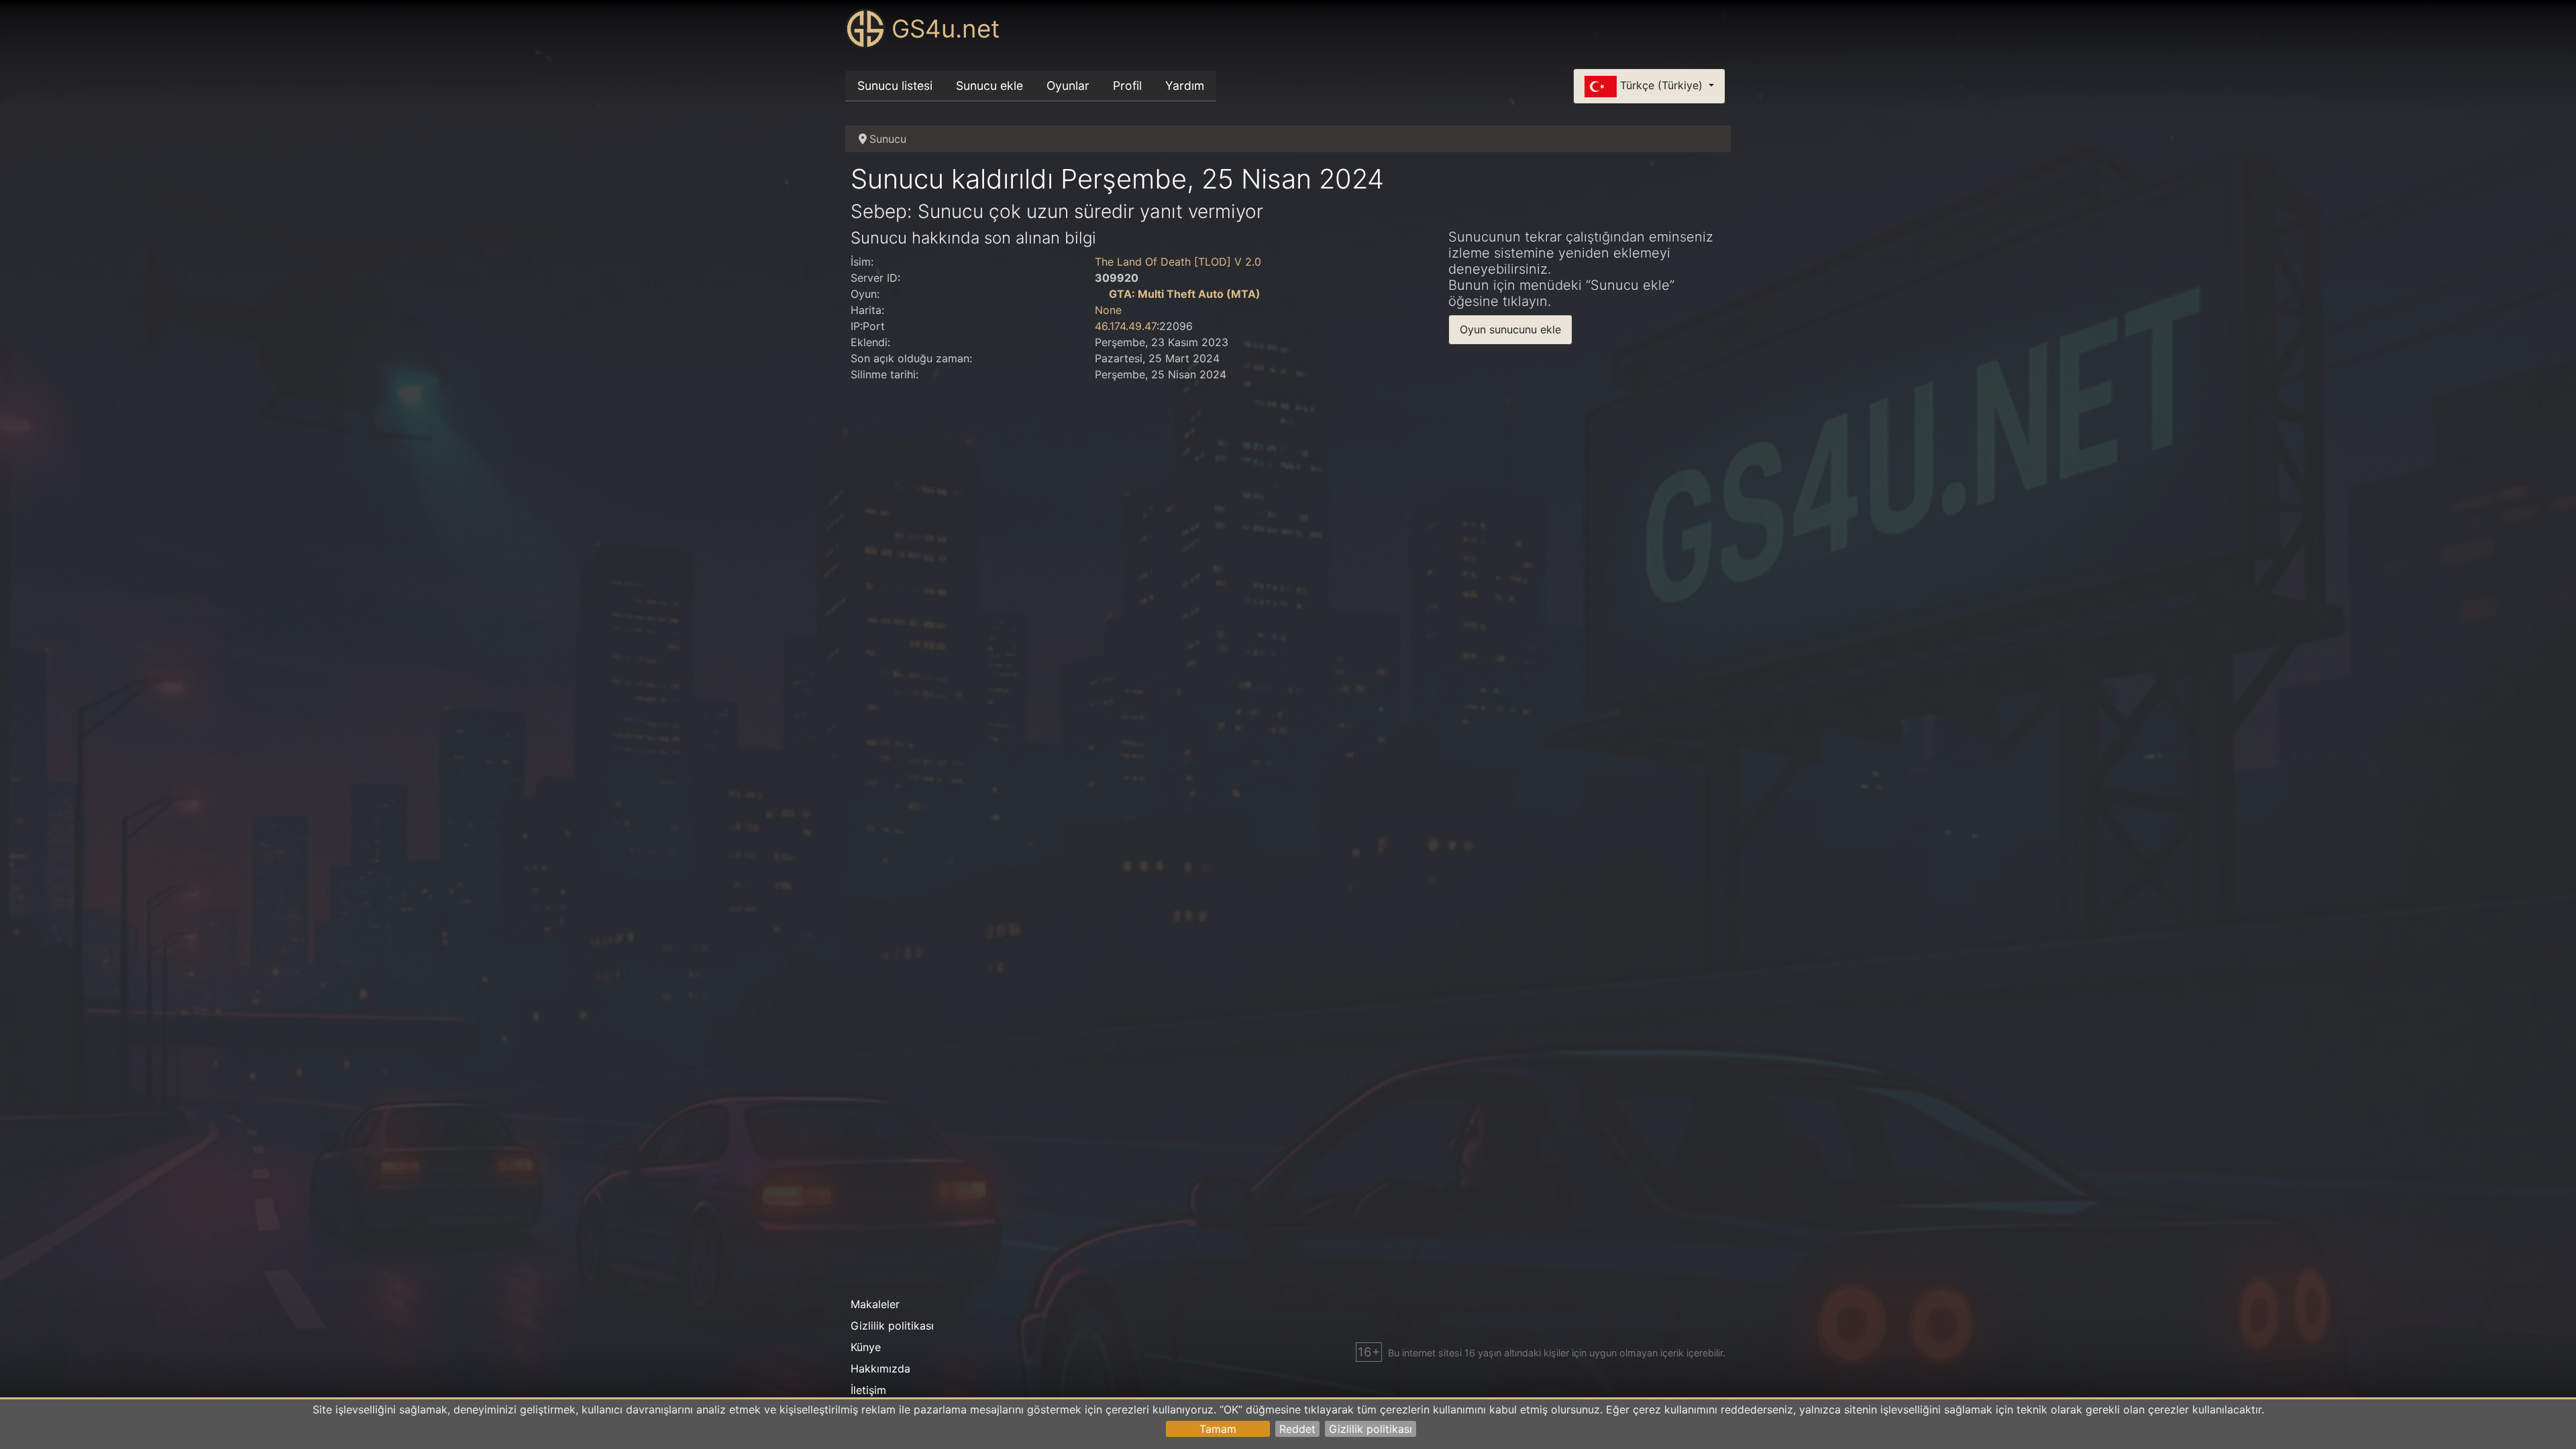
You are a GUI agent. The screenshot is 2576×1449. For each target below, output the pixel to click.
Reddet (1297, 1429)
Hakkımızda (880, 1368)
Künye (866, 1347)
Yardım (1185, 86)
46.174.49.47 (1126, 326)
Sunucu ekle (989, 86)
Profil (1127, 86)
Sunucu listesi (895, 86)
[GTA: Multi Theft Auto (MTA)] (1100, 294)
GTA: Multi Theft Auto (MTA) (1185, 294)
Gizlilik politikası (1371, 1429)
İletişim (868, 1390)
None (1108, 310)
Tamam (1218, 1429)
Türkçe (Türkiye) (1661, 85)
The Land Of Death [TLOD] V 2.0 (1178, 262)
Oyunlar (1068, 86)
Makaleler (875, 1304)
